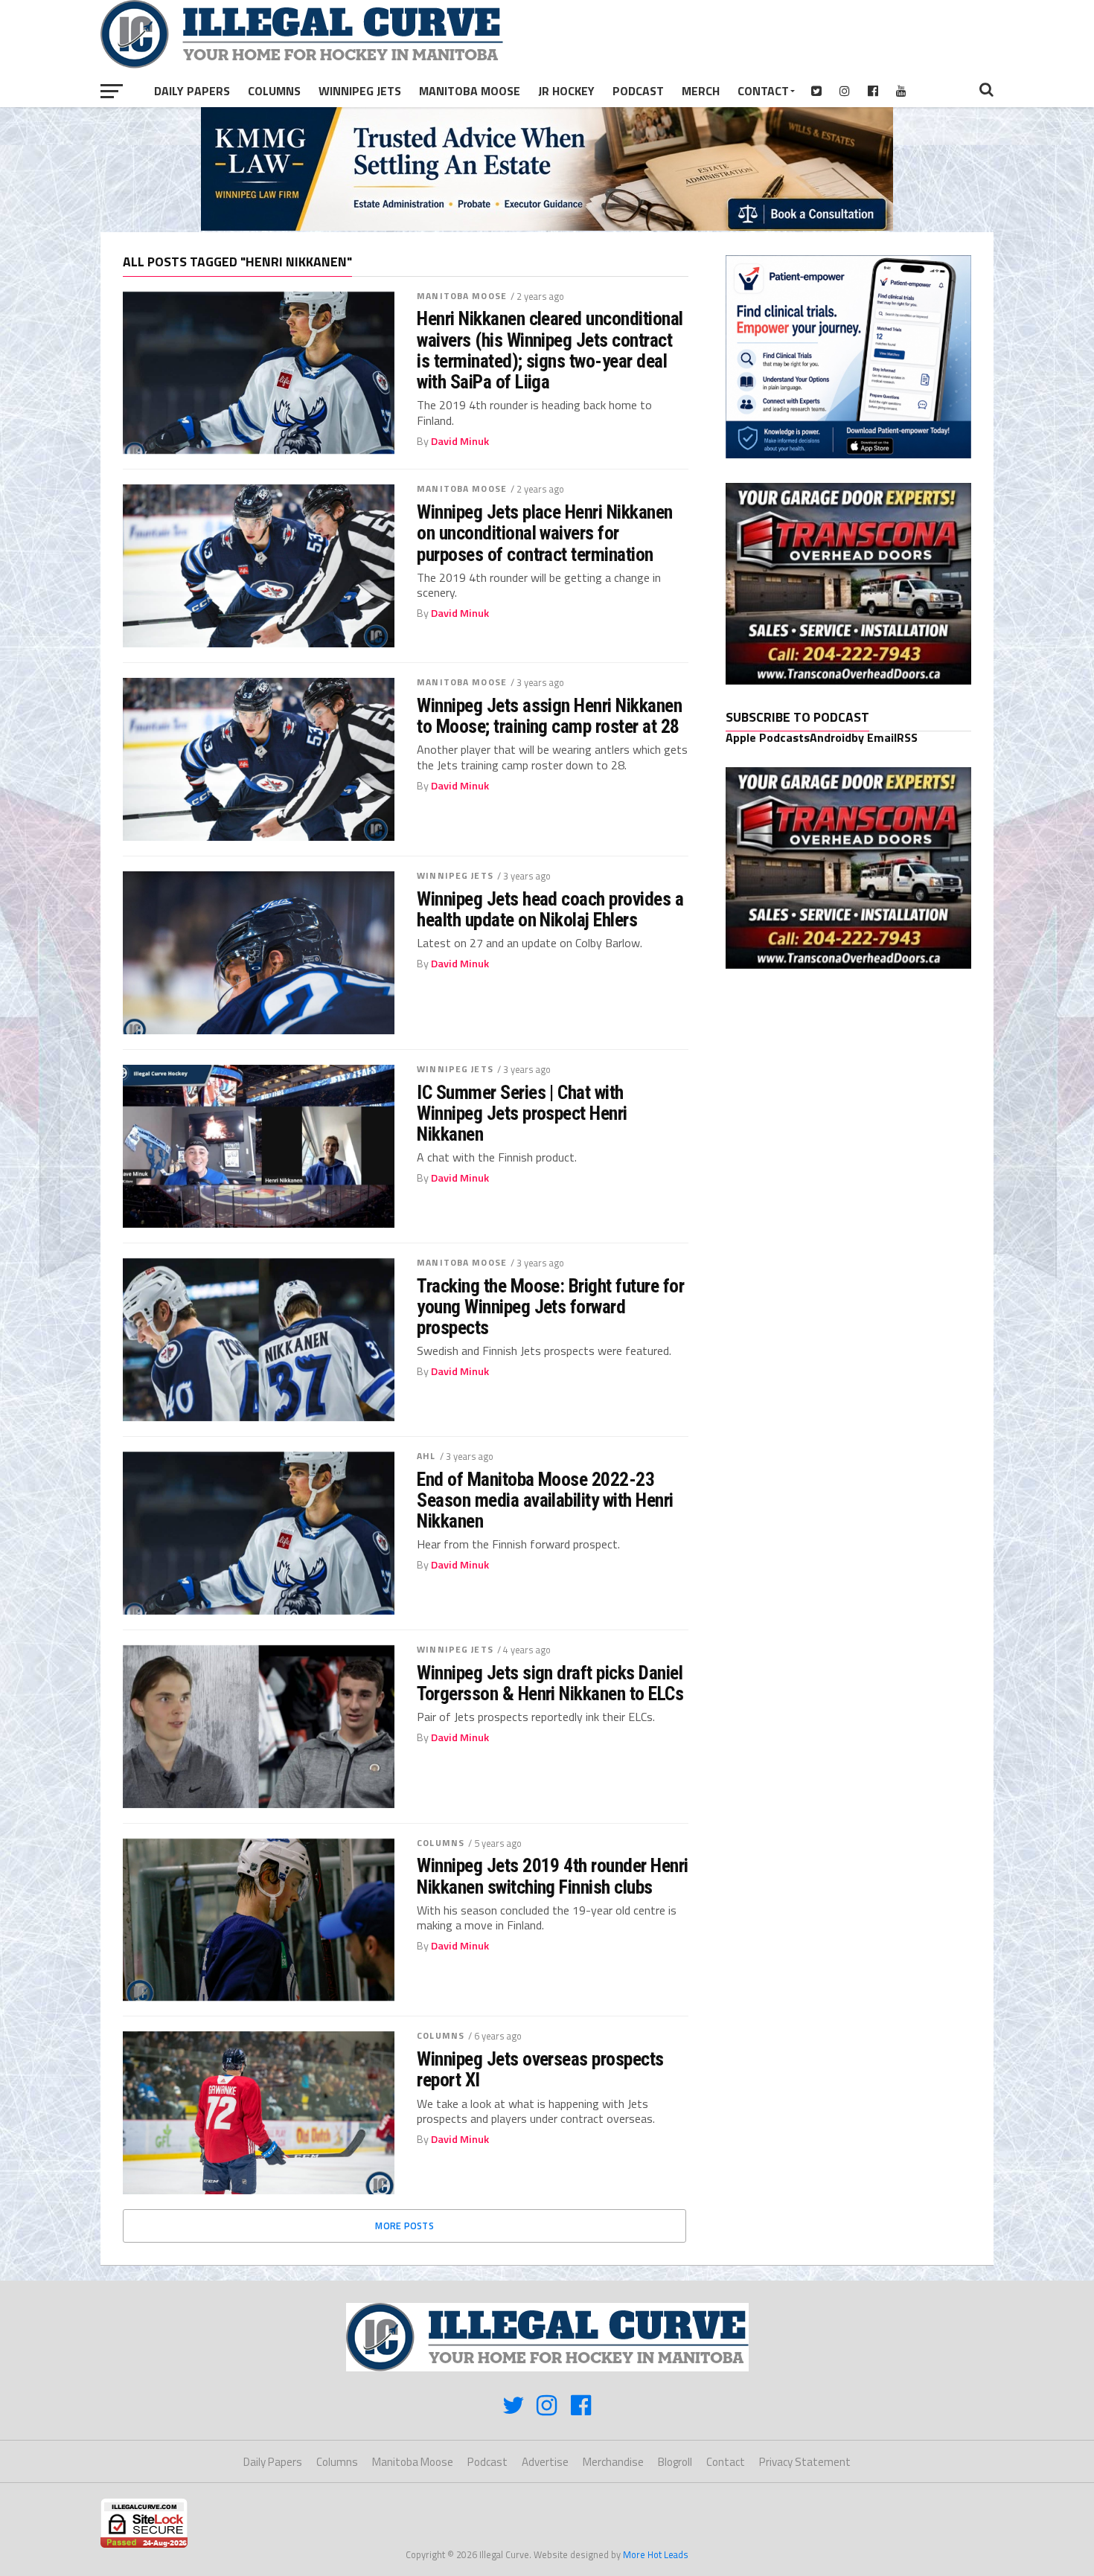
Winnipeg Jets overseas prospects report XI (540, 2069)
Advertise (545, 2462)
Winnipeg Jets (360, 91)
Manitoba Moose (470, 91)
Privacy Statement (805, 2462)
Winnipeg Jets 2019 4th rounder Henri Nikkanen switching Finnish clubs (553, 1876)
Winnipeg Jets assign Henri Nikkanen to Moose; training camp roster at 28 (549, 716)
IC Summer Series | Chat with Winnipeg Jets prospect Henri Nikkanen (522, 1113)
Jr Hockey (566, 91)
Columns (274, 91)
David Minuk (460, 441)
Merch (701, 91)
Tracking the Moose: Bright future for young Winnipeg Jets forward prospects (550, 1307)
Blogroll (675, 2462)
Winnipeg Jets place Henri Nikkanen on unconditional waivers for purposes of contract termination (545, 533)
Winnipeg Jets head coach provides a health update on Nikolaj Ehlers (550, 909)
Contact (763, 91)
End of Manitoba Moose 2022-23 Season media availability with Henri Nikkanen (545, 1500)
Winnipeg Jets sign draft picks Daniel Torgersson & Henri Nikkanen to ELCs (550, 1683)
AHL (426, 1456)
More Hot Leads (656, 2554)
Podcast (638, 91)
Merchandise (613, 2462)
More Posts (404, 2226)
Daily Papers (192, 91)
